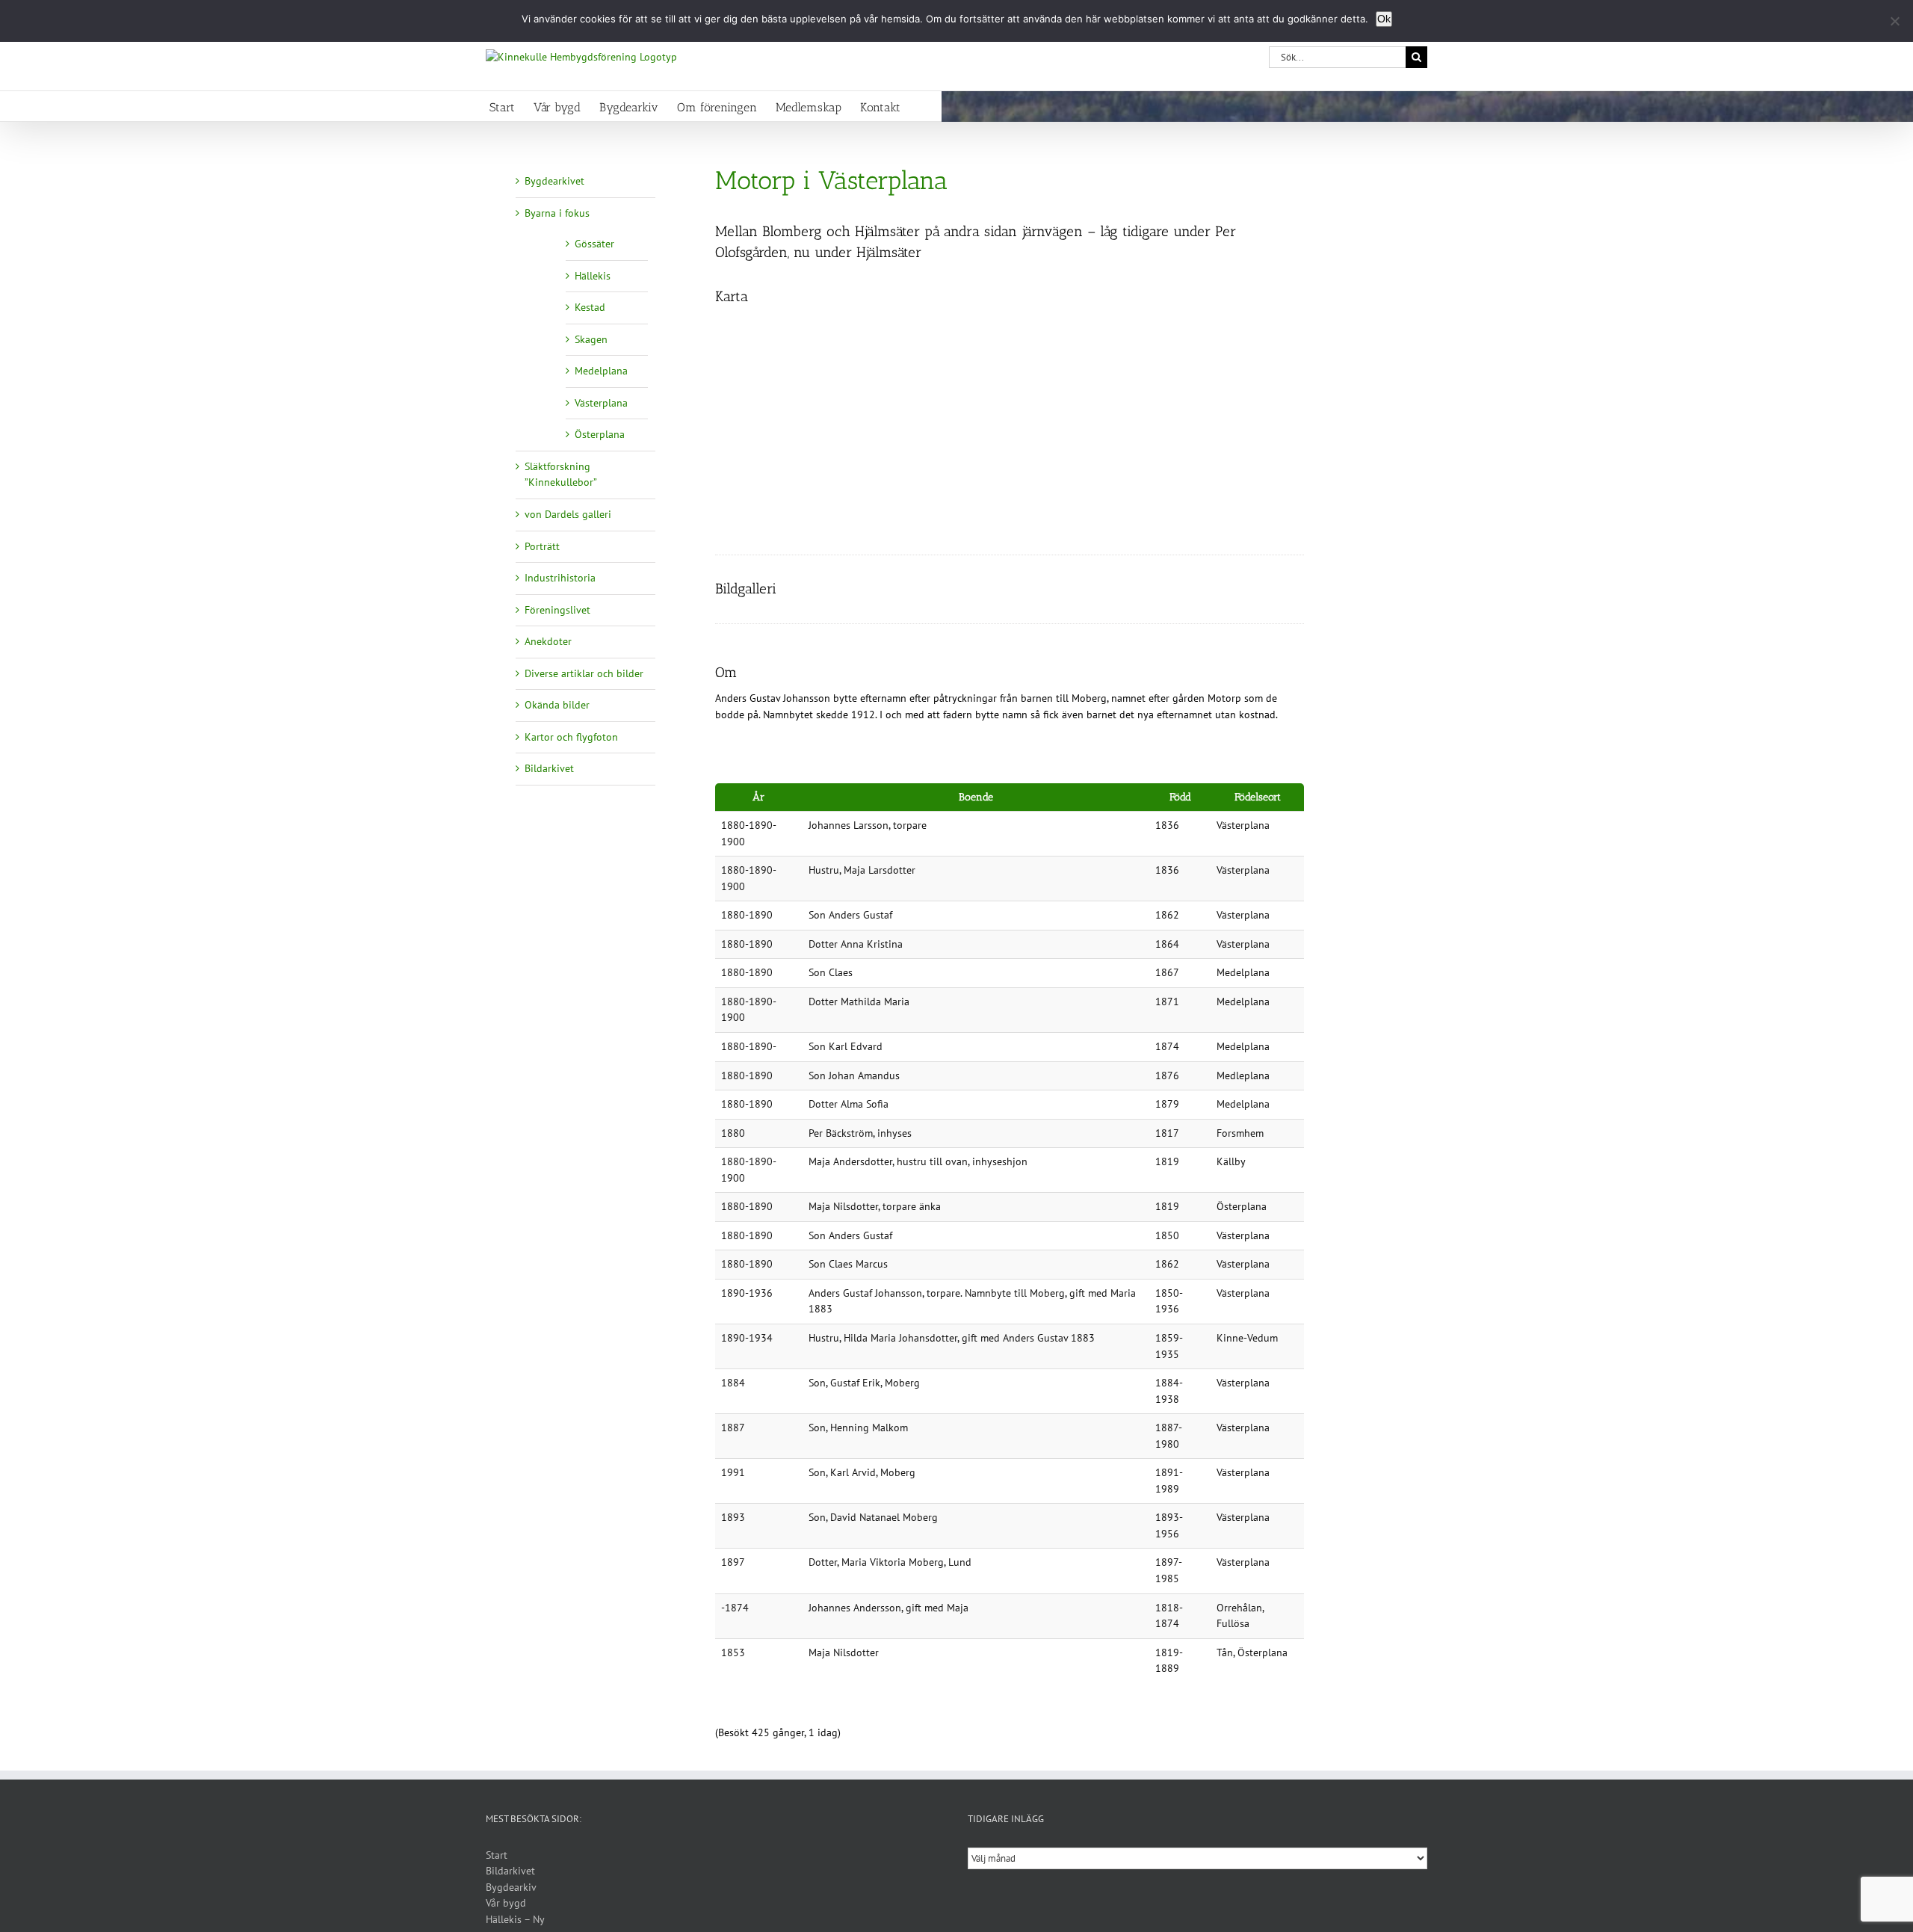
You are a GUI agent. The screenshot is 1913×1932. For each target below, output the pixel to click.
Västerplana (601, 403)
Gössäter (594, 244)
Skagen (591, 339)
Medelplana (601, 371)
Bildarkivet (549, 768)
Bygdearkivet (554, 181)
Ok (1384, 19)
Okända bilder (557, 705)
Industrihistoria (560, 578)
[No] (1894, 21)
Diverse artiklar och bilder (584, 673)
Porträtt (542, 546)
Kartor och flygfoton (571, 737)
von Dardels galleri (568, 514)
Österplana (600, 434)
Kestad (590, 307)
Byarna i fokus (557, 213)
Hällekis (593, 276)
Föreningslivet (557, 610)
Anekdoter (548, 641)
